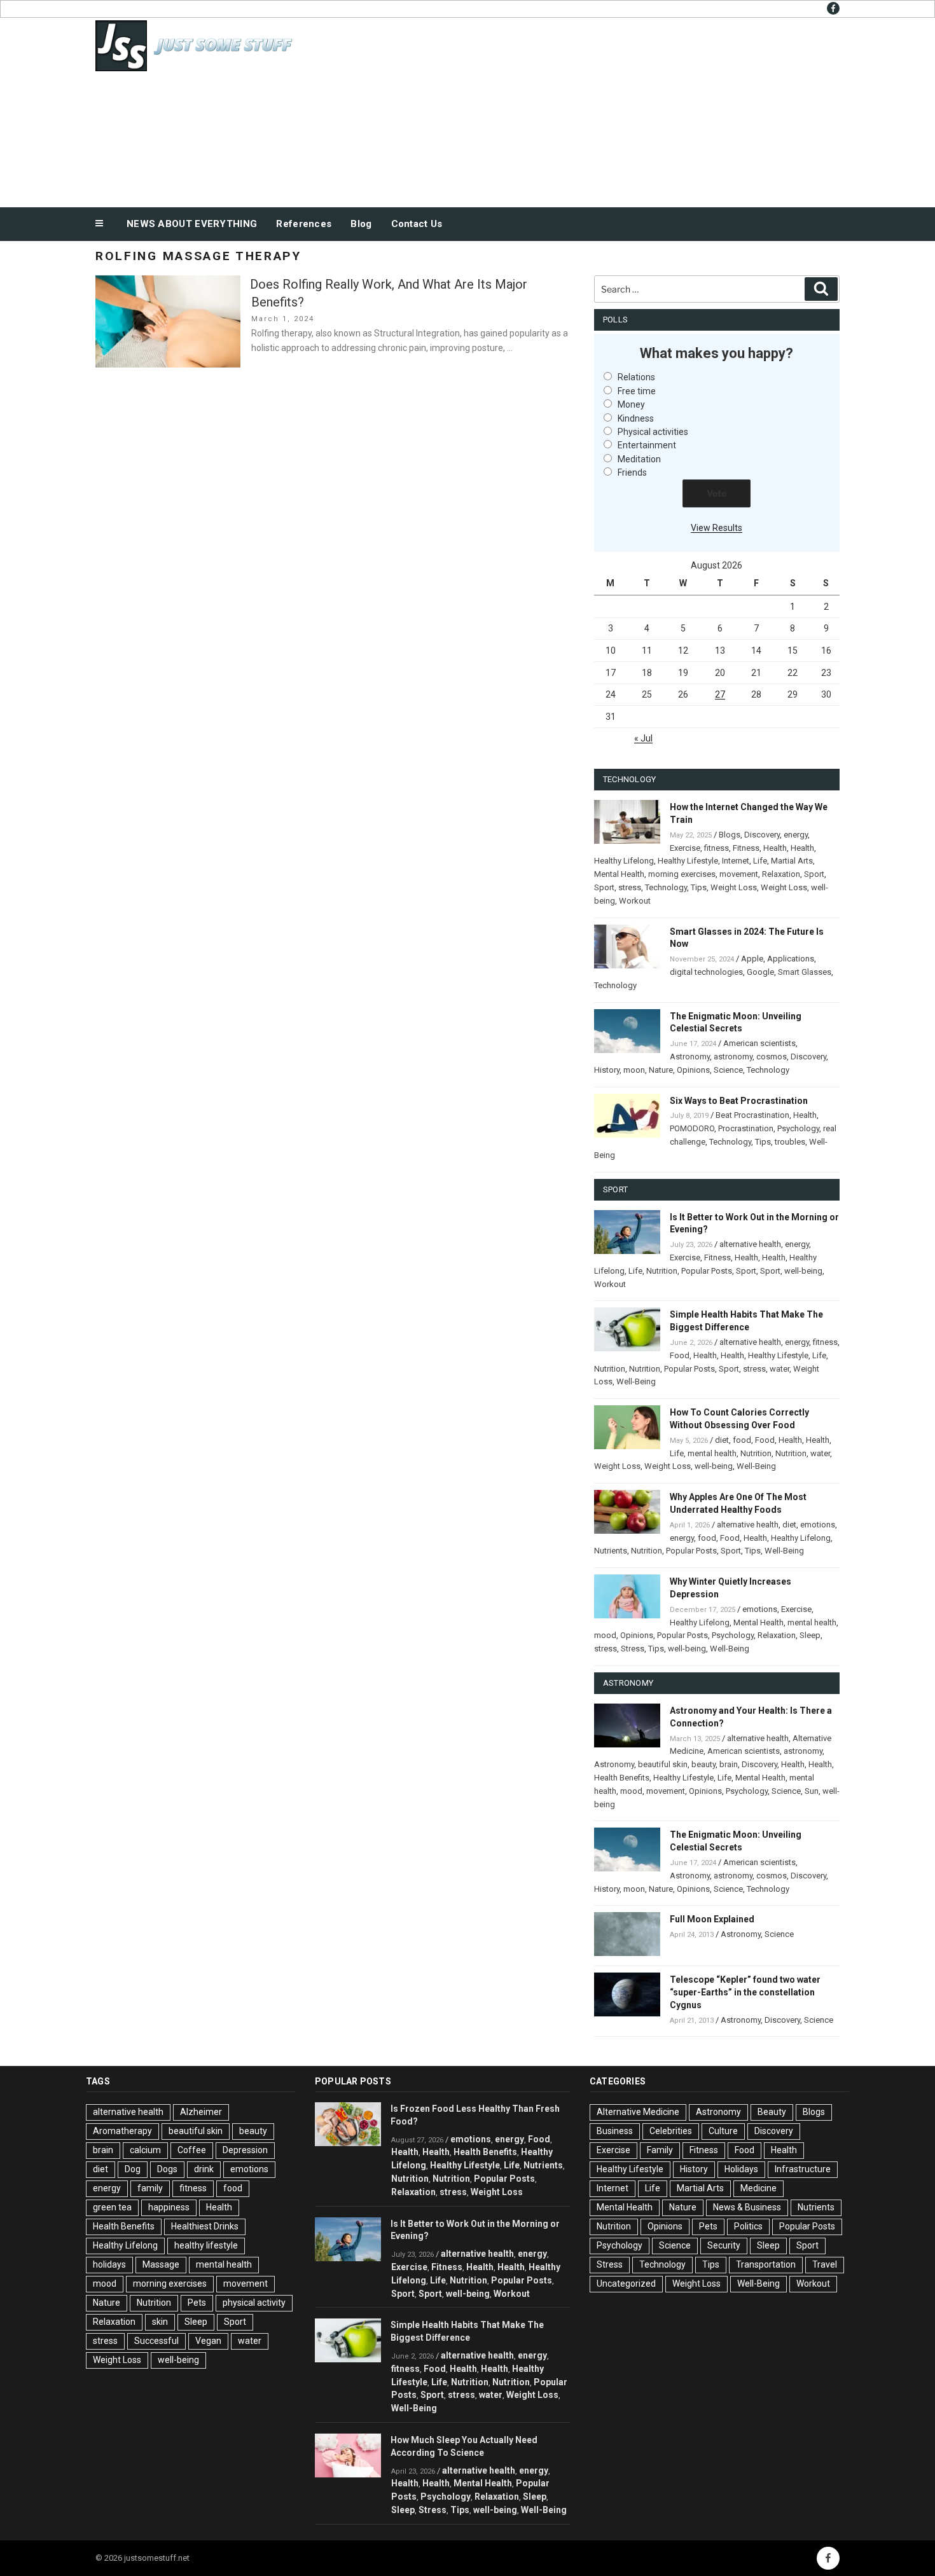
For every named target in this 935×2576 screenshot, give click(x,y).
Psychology (798, 1128)
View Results (717, 528)
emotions (818, 1525)
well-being (803, 1271)
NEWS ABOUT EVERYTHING (192, 224)
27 (720, 694)
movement (739, 874)
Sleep (810, 1635)
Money (631, 404)
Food (680, 1355)
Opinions (693, 1070)
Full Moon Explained (712, 1919)
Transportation (766, 2264)
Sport (814, 874)
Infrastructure (803, 2169)
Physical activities (653, 432)
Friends (632, 472)
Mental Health (619, 874)
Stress (633, 1649)
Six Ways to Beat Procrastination (739, 1101)
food (742, 1440)
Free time (637, 391)
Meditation (639, 459)
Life (760, 861)
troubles (790, 1142)
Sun (812, 1791)
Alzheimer (201, 2112)
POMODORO (692, 1128)
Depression (245, 2150)
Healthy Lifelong (624, 861)
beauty (703, 1764)
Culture (723, 2131)
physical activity (254, 2303)
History (607, 1070)
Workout (635, 901)
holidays (109, 2264)
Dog (133, 2169)
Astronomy (690, 1057)
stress (630, 887)
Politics (748, 2226)
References (304, 224)
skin (160, 2322)
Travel (825, 2264)
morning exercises (682, 874)
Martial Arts (792, 861)
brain (729, 1764)
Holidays (741, 2169)
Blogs (730, 835)
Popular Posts (707, 1271)
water (779, 1369)
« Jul (643, 738)
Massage (161, 2264)
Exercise (685, 848)
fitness (717, 848)
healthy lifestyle (206, 2245)
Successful (156, 2341)
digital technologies (706, 972)
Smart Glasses (805, 972)
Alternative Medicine (638, 2112)
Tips (699, 887)
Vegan (208, 2341)
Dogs (167, 2169)
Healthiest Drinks (205, 2226)
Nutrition (662, 1271)
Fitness (746, 848)
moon (634, 1070)
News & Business (747, 2207)
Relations (636, 377)
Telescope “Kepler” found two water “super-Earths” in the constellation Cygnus (745, 1992)
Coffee (192, 2150)
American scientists (759, 1043)
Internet (736, 861)
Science (728, 1070)
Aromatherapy (122, 2131)
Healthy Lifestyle (688, 861)
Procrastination (746, 1128)
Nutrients (611, 1551)
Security (724, 2245)
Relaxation (781, 874)
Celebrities (671, 2131)
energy (796, 835)
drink (204, 2169)
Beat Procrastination (752, 1115)
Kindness (636, 418)
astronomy (733, 1057)
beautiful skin (663, 1764)
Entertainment (647, 445)
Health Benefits (622, 1778)
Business (615, 2131)
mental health (712, 1453)
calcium (145, 2150)
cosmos (772, 1057)
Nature (661, 1070)
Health (775, 848)
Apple (752, 959)
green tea (112, 2207)
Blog (361, 224)
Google (760, 972)
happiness (169, 2207)
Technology (666, 887)
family (150, 2188)
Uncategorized (626, 2283)
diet (722, 1440)
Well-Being (636, 1381)
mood (605, 1635)
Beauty (772, 2112)
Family (660, 2150)
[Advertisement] (595, 109)
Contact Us (417, 224)
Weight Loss (734, 887)
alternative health (750, 1244)
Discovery (762, 835)
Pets (197, 2303)
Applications (791, 959)
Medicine (758, 2188)
